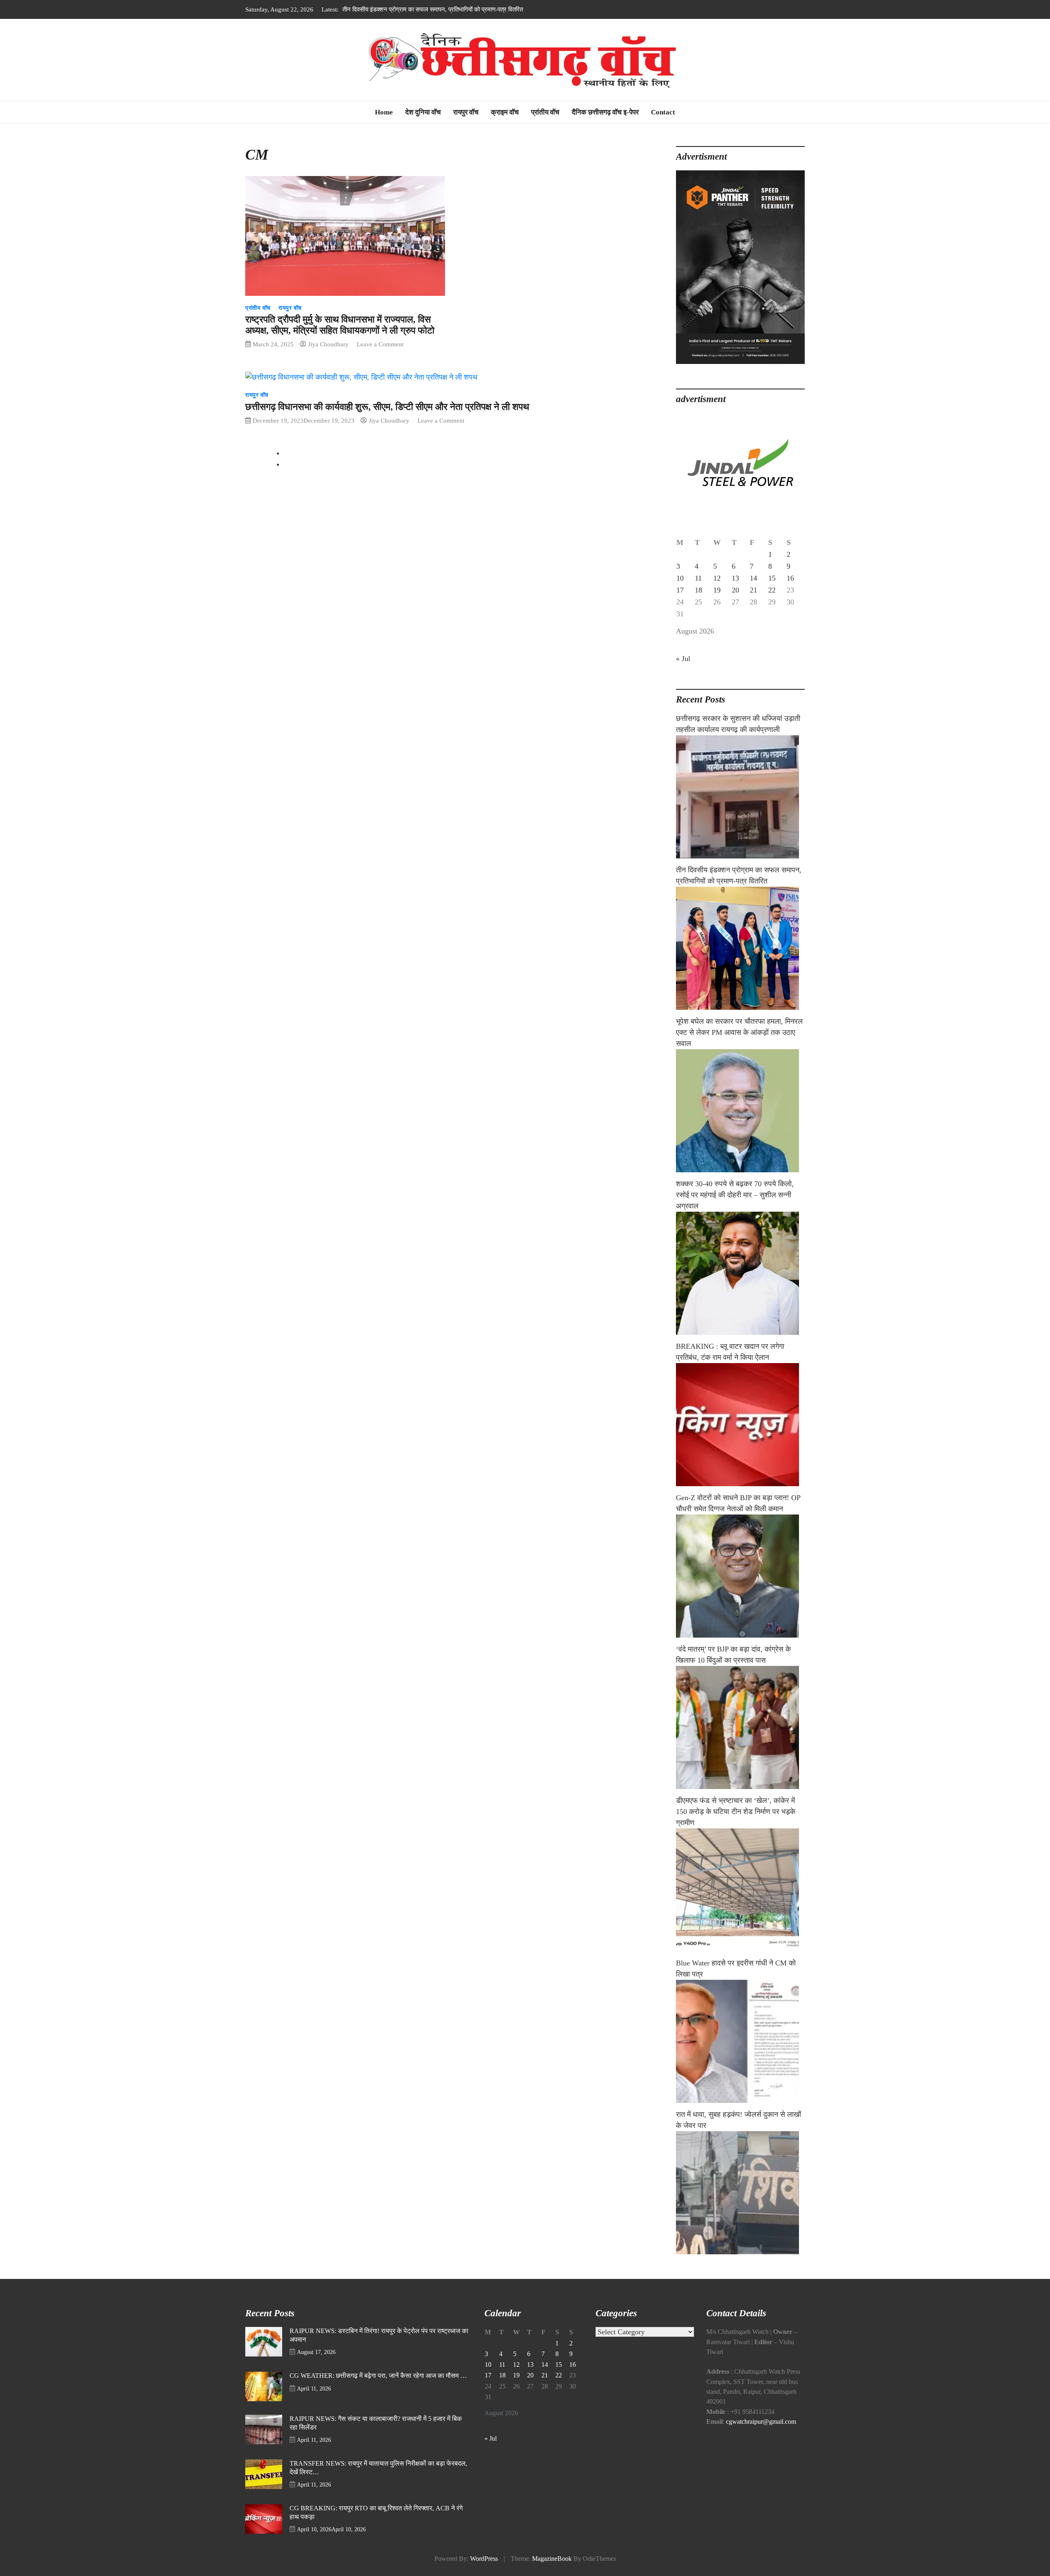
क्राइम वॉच (505, 112)
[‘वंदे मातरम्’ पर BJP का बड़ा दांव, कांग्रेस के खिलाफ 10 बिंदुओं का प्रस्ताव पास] (740, 1727)
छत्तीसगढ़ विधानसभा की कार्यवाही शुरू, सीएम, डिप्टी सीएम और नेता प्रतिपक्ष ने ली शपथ (387, 407)
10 (680, 578)
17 (680, 590)
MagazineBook (552, 2559)
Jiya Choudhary (328, 344)
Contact (663, 112)
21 (753, 590)
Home (384, 112)
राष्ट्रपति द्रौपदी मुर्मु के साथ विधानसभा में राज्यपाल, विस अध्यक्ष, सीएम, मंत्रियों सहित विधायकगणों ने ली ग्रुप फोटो (340, 325)
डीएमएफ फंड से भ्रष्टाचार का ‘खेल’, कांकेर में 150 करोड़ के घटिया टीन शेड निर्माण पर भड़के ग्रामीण (736, 1812)
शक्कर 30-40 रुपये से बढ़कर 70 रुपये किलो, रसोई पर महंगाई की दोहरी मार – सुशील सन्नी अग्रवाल (735, 1195)
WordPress (484, 2559)
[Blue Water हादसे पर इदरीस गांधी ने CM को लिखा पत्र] (740, 2041)
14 (753, 578)
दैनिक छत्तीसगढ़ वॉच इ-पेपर (605, 112)
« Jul (683, 659)
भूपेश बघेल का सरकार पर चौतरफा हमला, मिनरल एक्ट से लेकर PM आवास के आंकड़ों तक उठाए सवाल (452, 9)
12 (717, 578)
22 (772, 590)
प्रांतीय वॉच (545, 112)
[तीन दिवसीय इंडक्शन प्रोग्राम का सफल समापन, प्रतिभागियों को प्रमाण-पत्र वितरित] (740, 948)
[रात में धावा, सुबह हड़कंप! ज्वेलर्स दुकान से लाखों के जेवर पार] (740, 2193)
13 (735, 578)
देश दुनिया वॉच (423, 112)
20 (735, 590)
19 (717, 590)
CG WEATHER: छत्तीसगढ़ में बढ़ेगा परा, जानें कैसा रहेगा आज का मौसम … (378, 2376)
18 (698, 590)
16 (790, 578)
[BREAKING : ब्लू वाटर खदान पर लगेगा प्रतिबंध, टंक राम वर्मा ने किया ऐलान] (740, 1425)
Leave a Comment (380, 344)
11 (698, 578)
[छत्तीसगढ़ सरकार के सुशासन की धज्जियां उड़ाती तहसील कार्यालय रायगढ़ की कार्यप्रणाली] (740, 797)
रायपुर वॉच (466, 112)
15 (772, 578)
